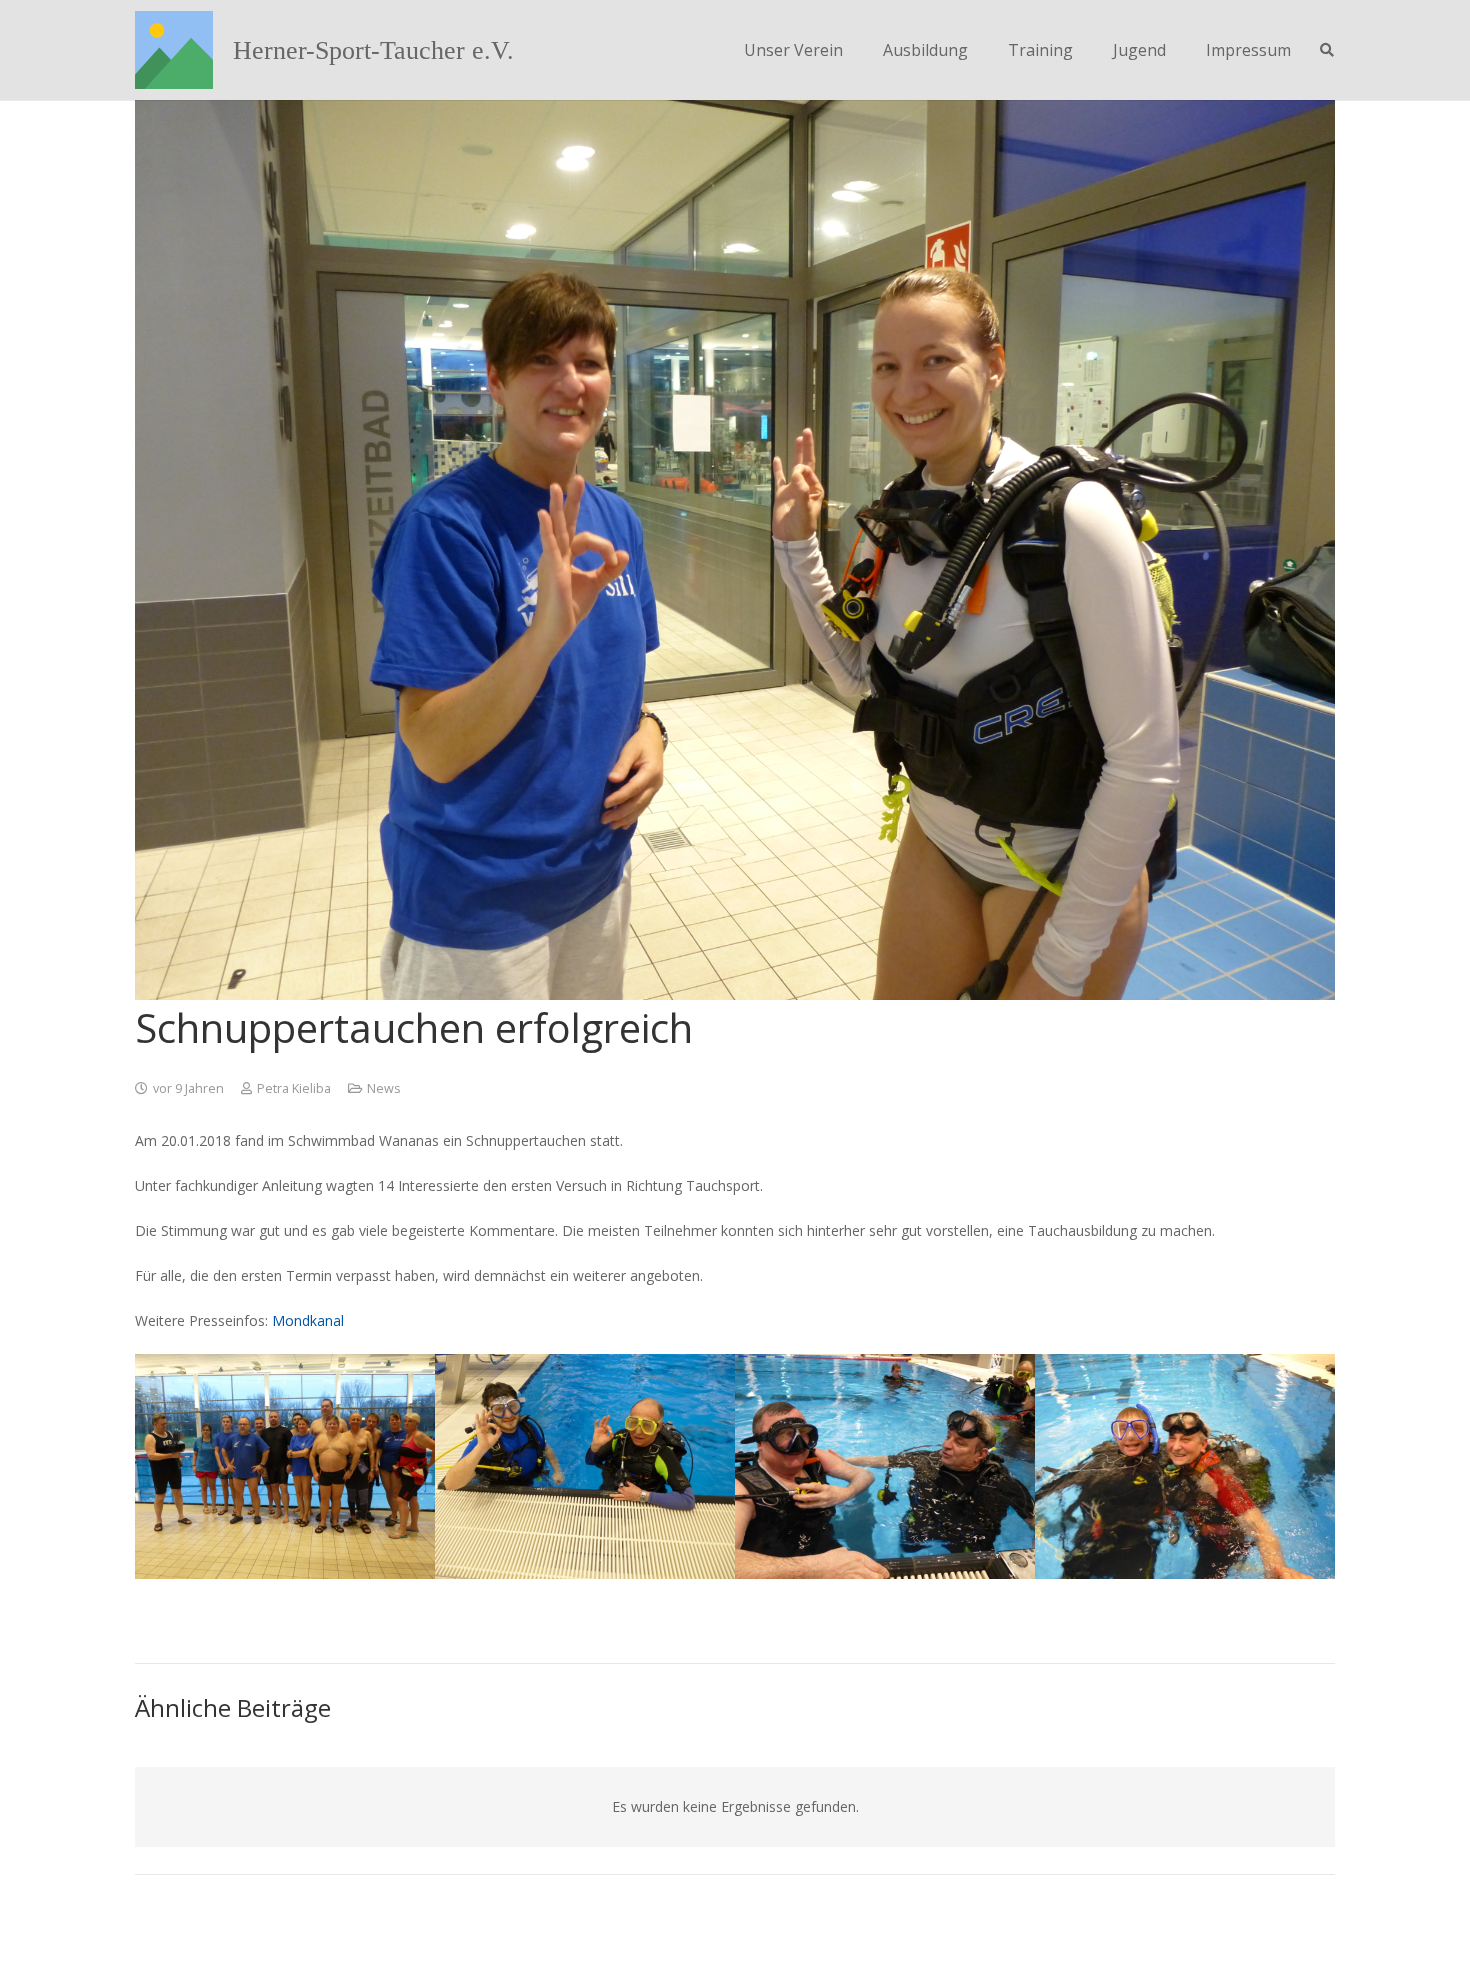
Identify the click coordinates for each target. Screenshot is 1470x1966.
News (384, 1088)
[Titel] (174, 50)
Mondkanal (308, 1320)
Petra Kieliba (294, 1088)
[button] (1326, 50)
